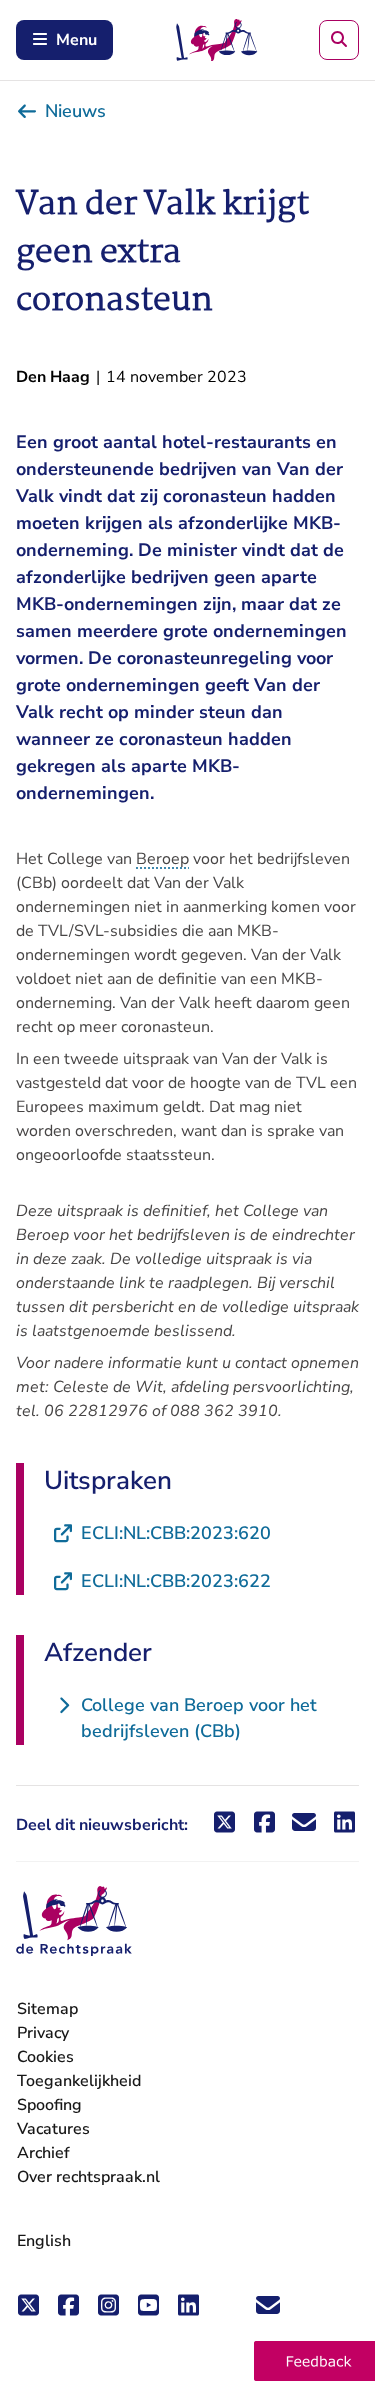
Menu (76, 40)
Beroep (162, 859)
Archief (43, 2153)
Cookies (45, 2057)
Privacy (43, 2033)
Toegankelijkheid (79, 2081)
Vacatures (53, 2129)
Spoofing (49, 2105)
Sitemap (47, 2009)
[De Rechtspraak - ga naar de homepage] (74, 1921)
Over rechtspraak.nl (88, 2177)
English (44, 2241)
